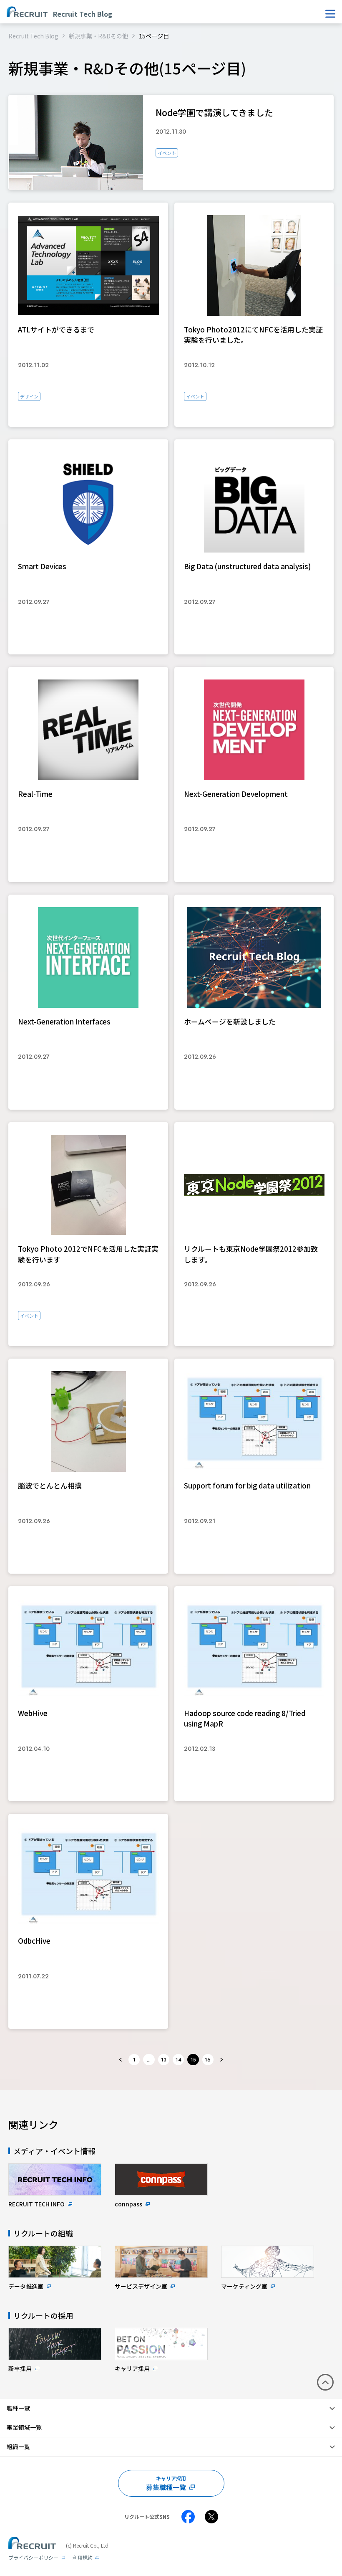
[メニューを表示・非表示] (330, 14)
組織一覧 (18, 2447)
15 (193, 2060)
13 (164, 2060)
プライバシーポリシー (33, 2557)
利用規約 (83, 2557)
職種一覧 (18, 2408)
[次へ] (221, 2060)
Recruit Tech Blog (33, 36)
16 (208, 2060)
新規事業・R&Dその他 (98, 36)
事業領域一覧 (24, 2427)
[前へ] (121, 2060)
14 (179, 2060)
